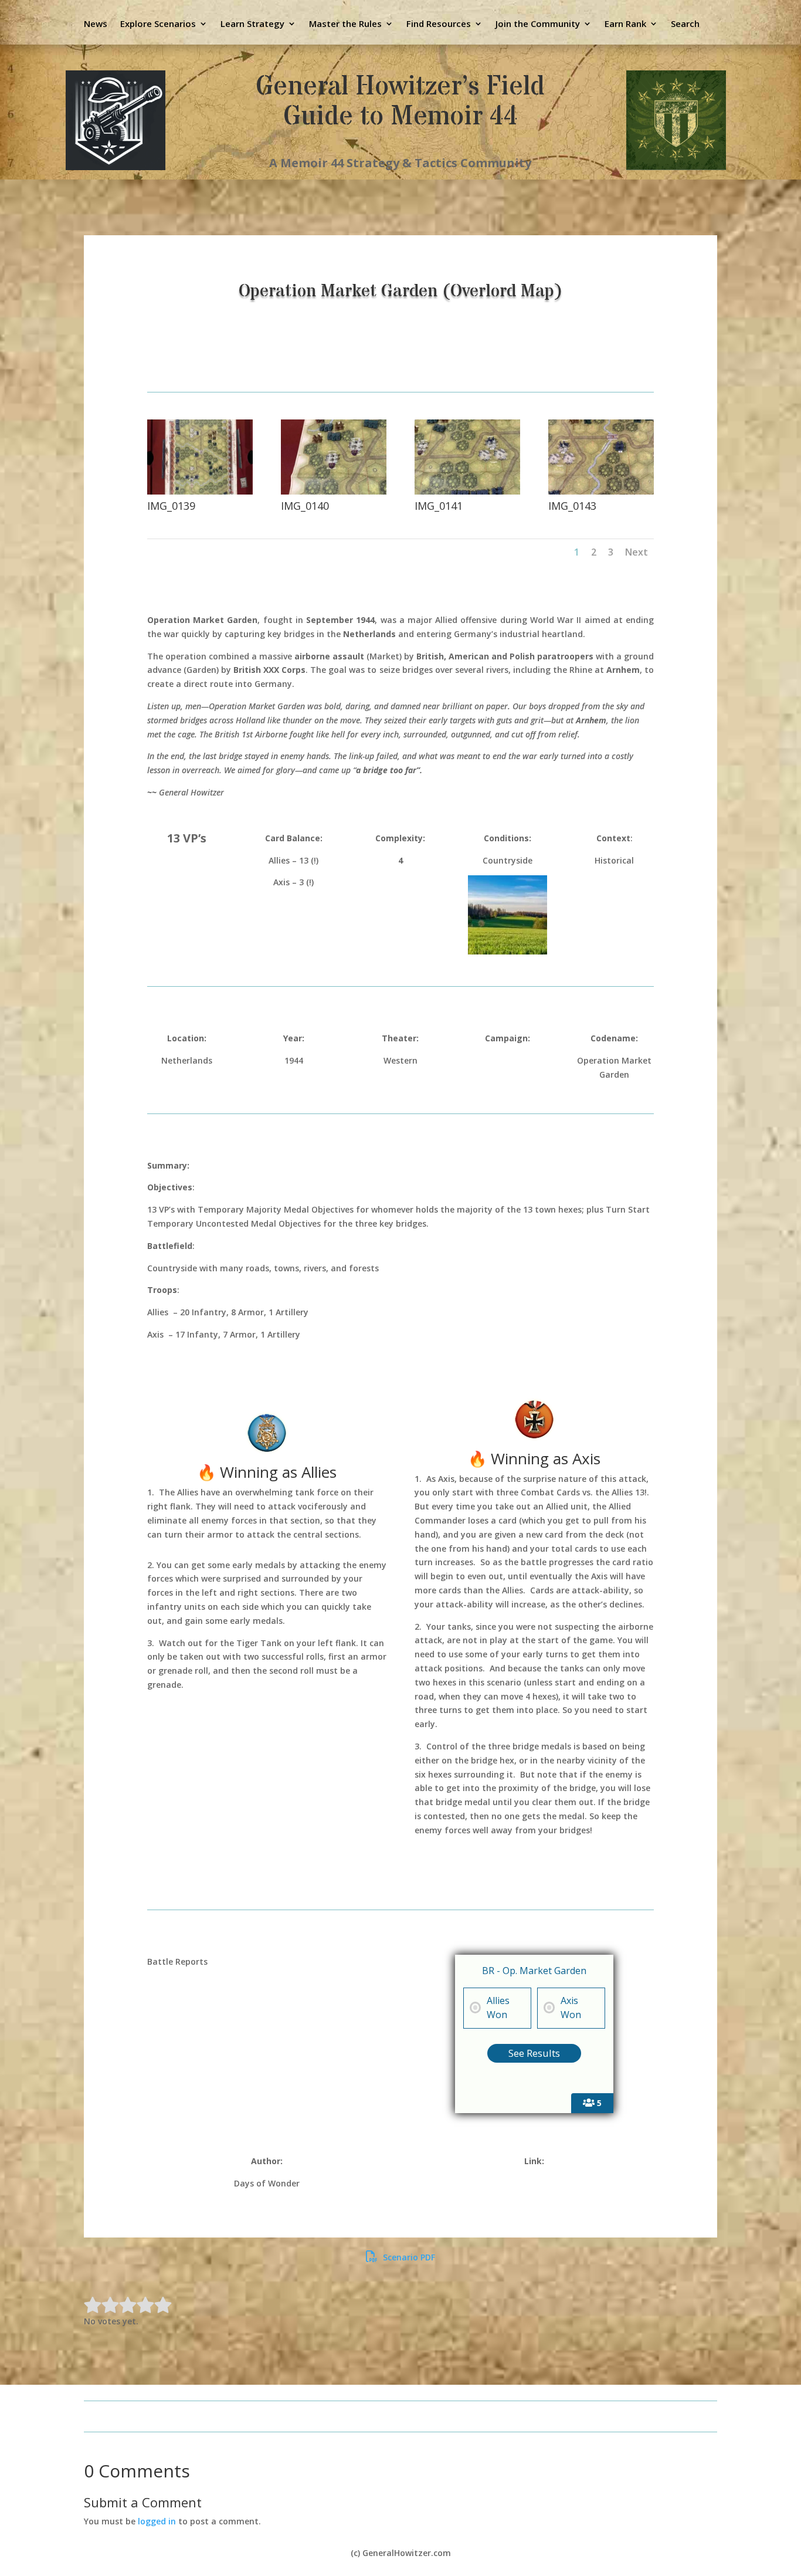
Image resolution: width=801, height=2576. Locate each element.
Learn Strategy (252, 24)
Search (685, 24)
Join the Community (538, 24)
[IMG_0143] (601, 491)
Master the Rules (345, 24)
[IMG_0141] (467, 491)
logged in (157, 2521)
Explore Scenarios (158, 24)
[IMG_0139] (200, 491)
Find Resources (439, 24)
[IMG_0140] (334, 491)
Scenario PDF (408, 2257)
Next (637, 552)
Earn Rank (625, 24)
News (96, 24)
